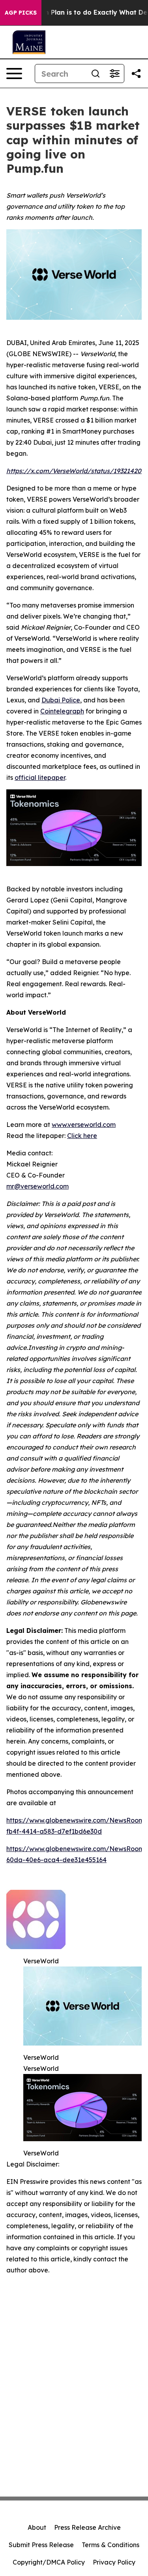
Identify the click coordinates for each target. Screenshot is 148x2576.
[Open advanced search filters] (114, 74)
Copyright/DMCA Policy (49, 2562)
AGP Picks (21, 13)
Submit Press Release (41, 2545)
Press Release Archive (87, 2527)
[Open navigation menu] (14, 74)
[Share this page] (136, 74)
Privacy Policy (114, 2562)
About (37, 2527)
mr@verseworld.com (37, 1186)
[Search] (96, 74)
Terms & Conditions (111, 2545)
